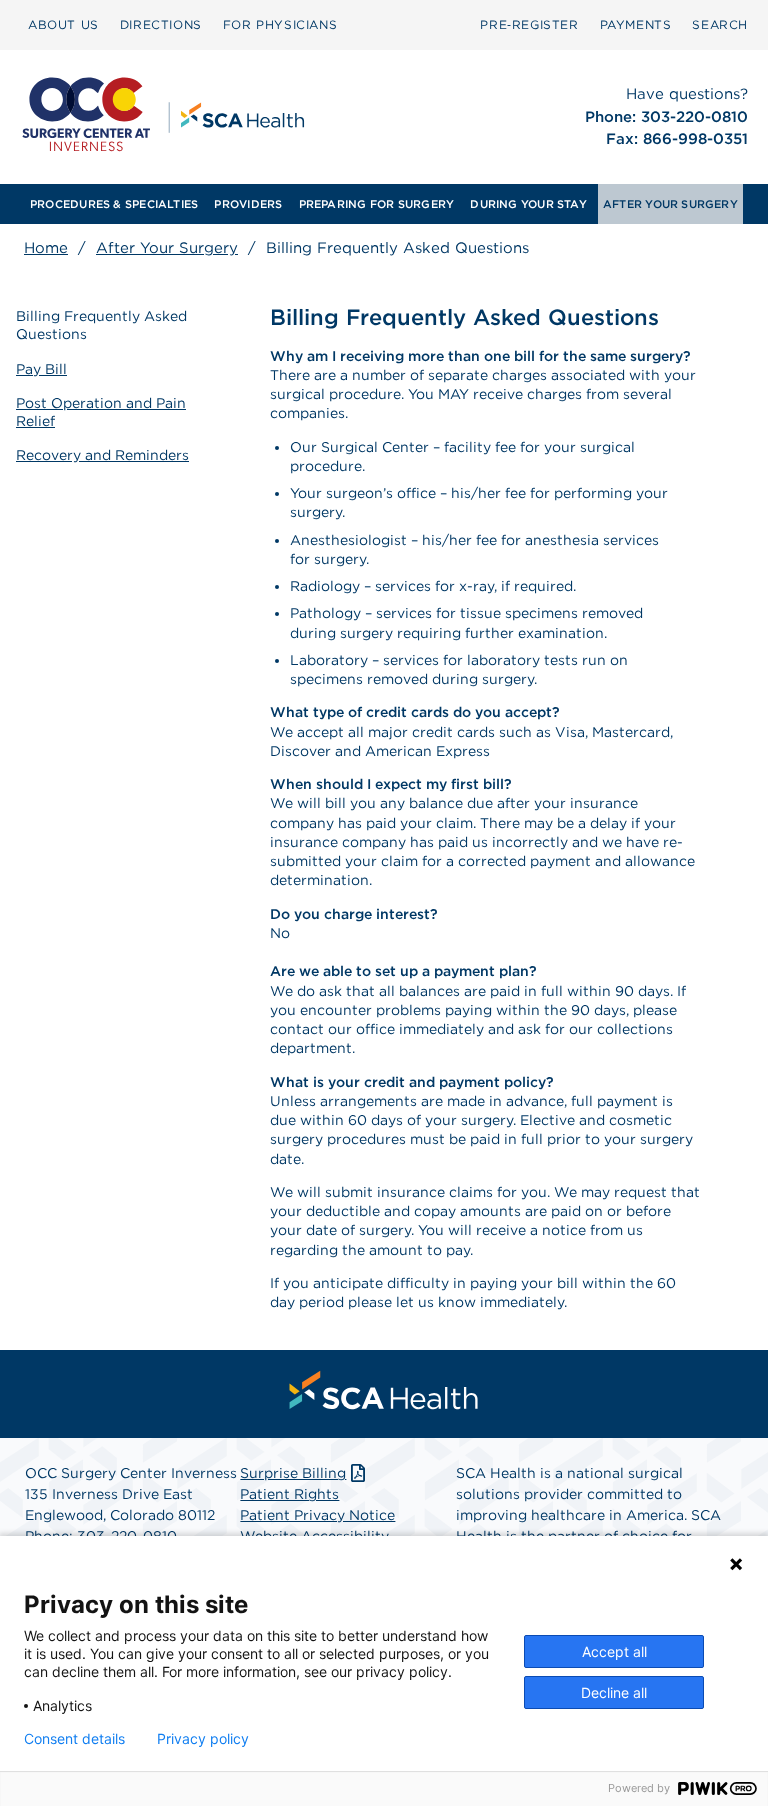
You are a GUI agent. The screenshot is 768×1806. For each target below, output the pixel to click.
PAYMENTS (636, 24)
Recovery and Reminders (102, 455)
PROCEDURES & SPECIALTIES (114, 204)
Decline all (614, 1692)
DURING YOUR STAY (528, 204)
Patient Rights (289, 1494)
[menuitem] (63, 25)
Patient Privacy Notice (317, 1515)
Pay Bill (41, 369)
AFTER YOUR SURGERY (670, 204)
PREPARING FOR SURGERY (377, 204)
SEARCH (720, 24)
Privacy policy (203, 1739)
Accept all (614, 1651)
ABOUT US (63, 24)
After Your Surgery (167, 248)
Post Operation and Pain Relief (101, 412)
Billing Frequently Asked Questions (101, 325)
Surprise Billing (293, 1473)
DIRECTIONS (161, 24)
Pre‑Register (529, 24)
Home (46, 248)
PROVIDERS (248, 204)
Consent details (74, 1739)
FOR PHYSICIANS (280, 24)
